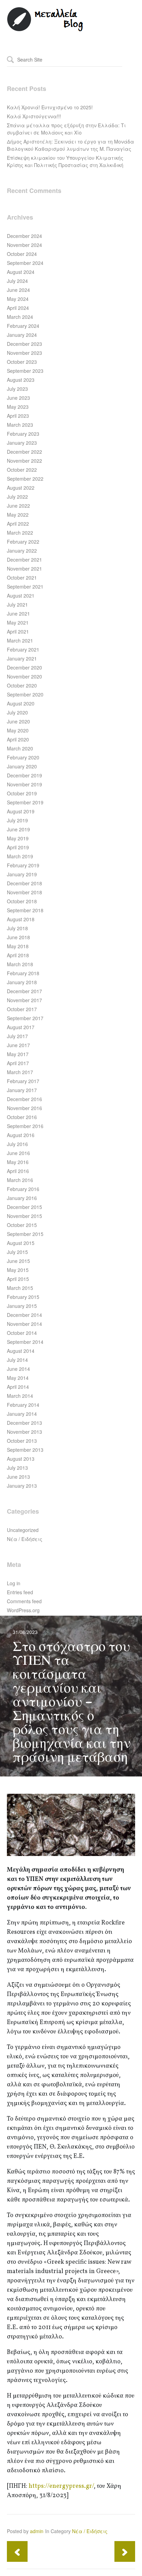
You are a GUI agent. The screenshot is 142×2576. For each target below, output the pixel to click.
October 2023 (22, 362)
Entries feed (20, 1592)
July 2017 (17, 1036)
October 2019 (22, 793)
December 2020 (24, 667)
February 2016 (23, 1189)
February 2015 (23, 1297)
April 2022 (18, 524)
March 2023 (20, 425)
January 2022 (22, 551)
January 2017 (22, 1090)
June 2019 (18, 829)
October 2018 (22, 901)
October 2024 (22, 254)
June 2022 (18, 506)
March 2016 (20, 1180)
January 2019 (22, 874)
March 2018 (20, 964)
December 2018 (24, 883)
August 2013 (21, 1459)
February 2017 (23, 1081)
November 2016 (24, 1108)
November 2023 (24, 353)
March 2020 (20, 748)
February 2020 (23, 757)
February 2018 (23, 973)
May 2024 (18, 299)
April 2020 (18, 739)
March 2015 (20, 1288)
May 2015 (18, 1270)
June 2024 (18, 290)
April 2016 (18, 1171)
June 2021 (18, 613)
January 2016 (22, 1198)
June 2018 (18, 937)
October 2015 (22, 1225)
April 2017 (18, 1063)
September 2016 (25, 1126)
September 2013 (25, 1450)
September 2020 (25, 694)
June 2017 (18, 1045)
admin (37, 2531)
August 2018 (21, 919)
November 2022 (24, 461)
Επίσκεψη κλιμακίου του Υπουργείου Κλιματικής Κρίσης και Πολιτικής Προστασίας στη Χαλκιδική (65, 161)
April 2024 (18, 308)
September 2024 (25, 263)
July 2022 (17, 497)
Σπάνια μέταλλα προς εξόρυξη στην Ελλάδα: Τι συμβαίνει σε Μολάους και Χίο (66, 129)
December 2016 (24, 1099)
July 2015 (17, 1252)
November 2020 (24, 676)
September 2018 (25, 910)
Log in (14, 1583)
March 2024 (20, 317)
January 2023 (22, 443)
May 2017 (18, 1054)
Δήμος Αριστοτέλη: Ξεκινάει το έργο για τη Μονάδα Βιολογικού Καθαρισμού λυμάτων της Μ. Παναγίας (70, 145)
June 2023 (18, 398)
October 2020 (22, 685)
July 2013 (17, 1468)
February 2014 (23, 1405)
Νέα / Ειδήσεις (25, 1539)
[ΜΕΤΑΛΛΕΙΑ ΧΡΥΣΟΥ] (45, 30)
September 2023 (25, 371)
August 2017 (21, 1027)
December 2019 (24, 775)
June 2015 (18, 1261)
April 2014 (18, 1387)
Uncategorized (23, 1530)
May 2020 (18, 730)
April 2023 (18, 416)
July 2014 (17, 1360)
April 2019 (18, 847)
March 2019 (20, 856)
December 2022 (24, 452)
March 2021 (20, 640)
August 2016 (21, 1135)
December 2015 (24, 1207)
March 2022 (20, 533)
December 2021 (24, 560)
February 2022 (23, 542)
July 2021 (17, 604)
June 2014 (18, 1369)
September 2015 (25, 1234)
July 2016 (17, 1144)
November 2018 (24, 892)
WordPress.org (23, 1610)
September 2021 (25, 587)
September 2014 (25, 1342)
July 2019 (17, 820)
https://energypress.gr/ (61, 2486)
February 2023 (23, 434)
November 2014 (24, 1324)
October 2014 (22, 1333)
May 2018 (18, 946)
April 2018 (18, 955)
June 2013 (18, 1477)
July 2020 (17, 712)
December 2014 (24, 1315)
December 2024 (24, 236)
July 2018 (17, 928)
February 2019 (23, 865)
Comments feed (24, 1601)
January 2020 (22, 766)
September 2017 (25, 1018)
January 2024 (22, 335)
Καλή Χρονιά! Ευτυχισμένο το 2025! (50, 107)
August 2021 (21, 595)
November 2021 (24, 569)
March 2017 (20, 1072)
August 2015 (21, 1243)
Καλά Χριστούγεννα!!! (34, 116)
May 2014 (18, 1378)
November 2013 (24, 1432)
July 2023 (17, 389)
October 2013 (22, 1441)
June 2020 (18, 721)
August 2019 (21, 811)
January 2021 (22, 658)
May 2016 (18, 1162)
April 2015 (18, 1279)
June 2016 (18, 1153)
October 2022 (22, 470)
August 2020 (21, 703)
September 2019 (25, 802)
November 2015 (24, 1216)
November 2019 (24, 784)
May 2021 (18, 622)
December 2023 (24, 344)
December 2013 (24, 1423)
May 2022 (18, 515)
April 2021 (18, 631)
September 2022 (25, 479)
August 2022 (21, 488)
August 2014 (21, 1351)
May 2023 (18, 407)
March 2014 (20, 1396)
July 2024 (17, 281)
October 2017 (22, 1009)
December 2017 (24, 991)
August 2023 (21, 380)
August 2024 (21, 272)
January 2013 (22, 1486)
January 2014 (22, 1414)
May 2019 (18, 838)
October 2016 (22, 1117)
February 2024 (23, 326)
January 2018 (22, 982)
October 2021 (22, 578)
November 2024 (24, 245)
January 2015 (22, 1306)
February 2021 (23, 649)
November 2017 (24, 1000)
